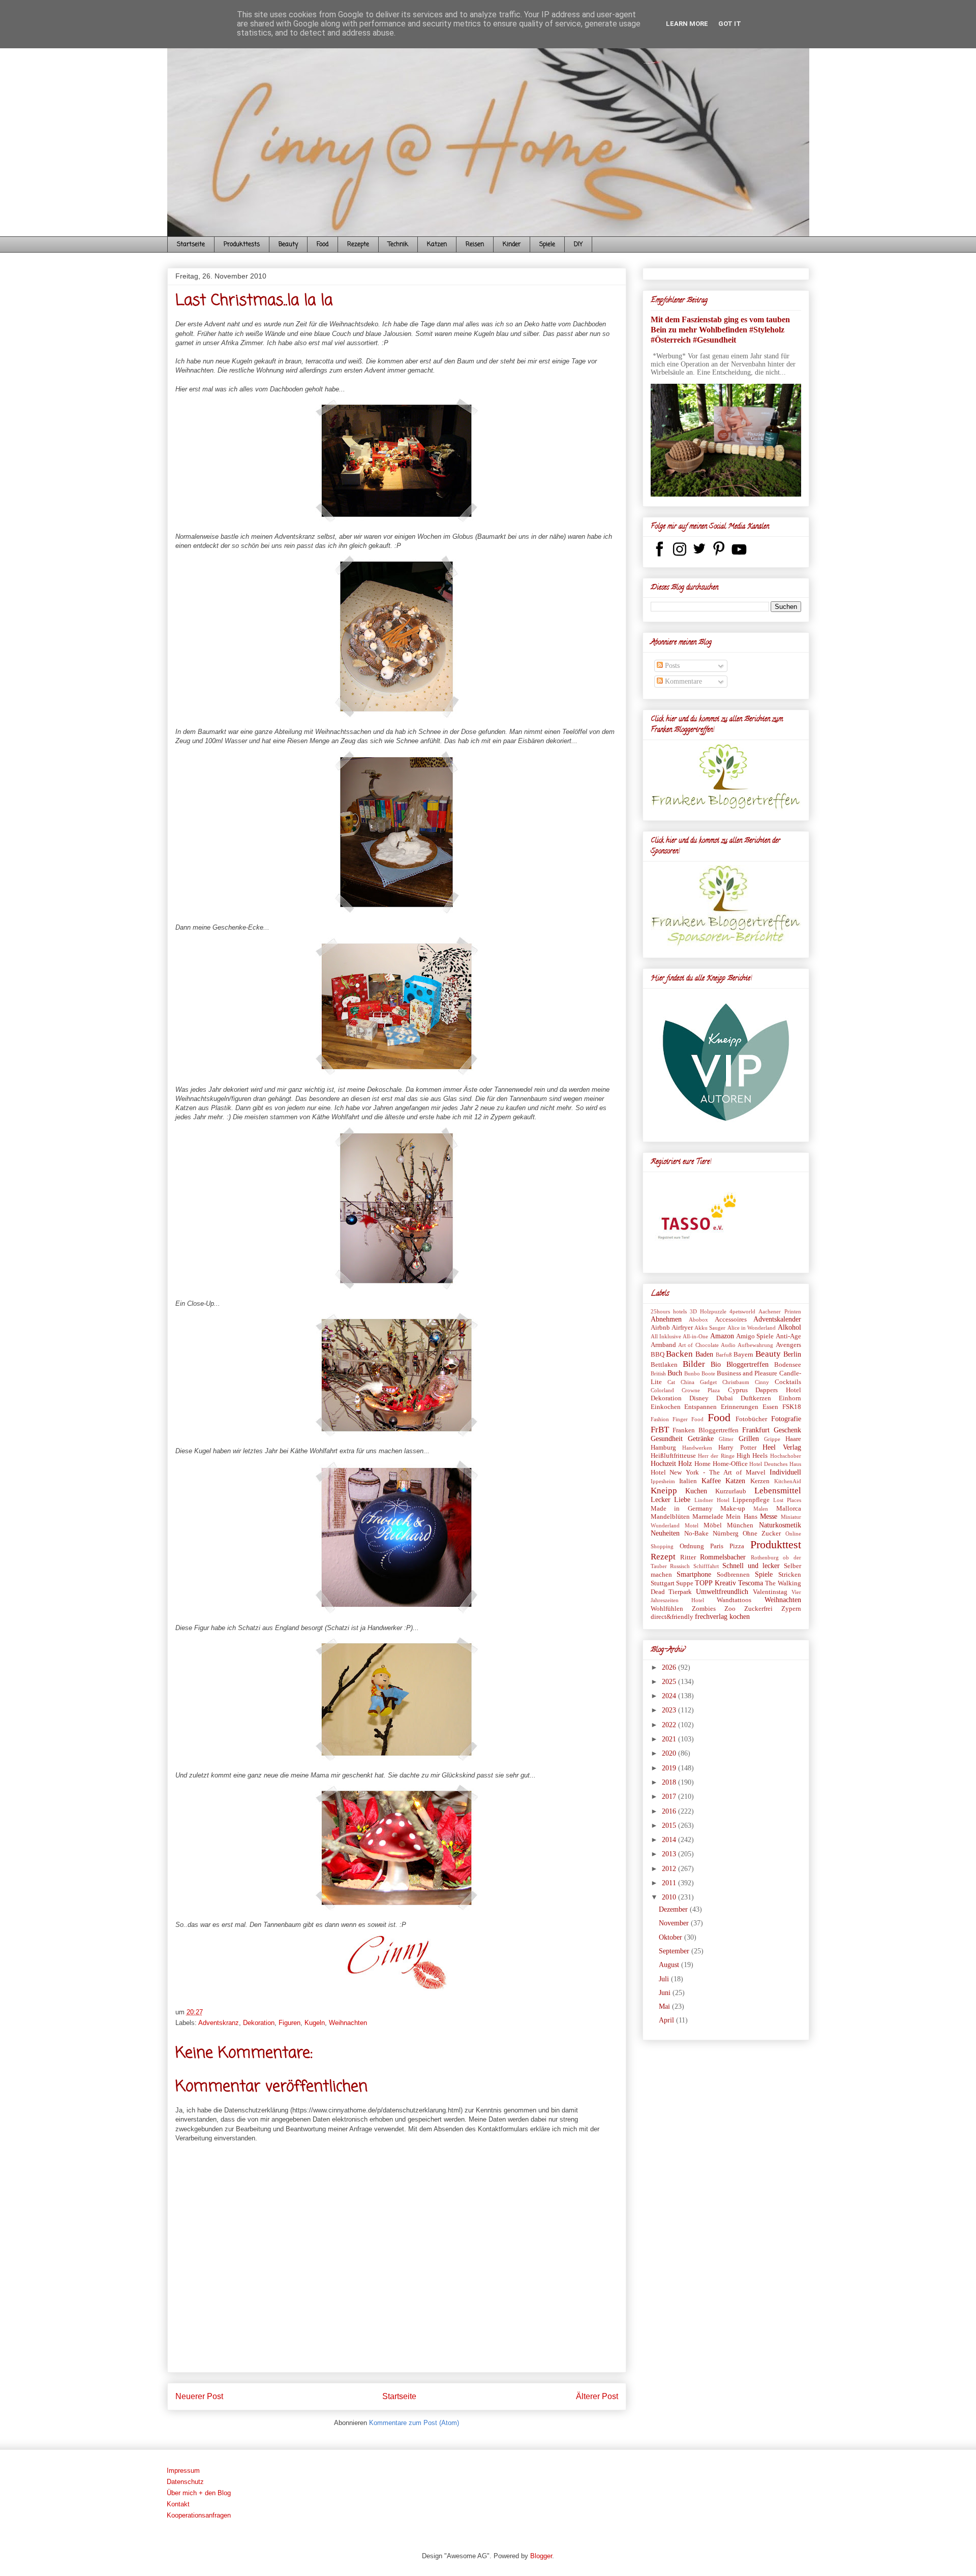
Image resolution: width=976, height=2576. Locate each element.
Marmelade (708, 1517)
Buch (675, 1373)
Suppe (685, 1583)
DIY (578, 244)
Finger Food (688, 1419)
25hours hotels (669, 1311)
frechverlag (711, 1617)
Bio (716, 1364)
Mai (665, 2006)
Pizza (737, 1546)
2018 (670, 1782)
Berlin (792, 1354)
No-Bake (696, 1534)
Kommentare (682, 681)
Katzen (437, 244)
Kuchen (696, 1491)
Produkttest (776, 1544)
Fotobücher (751, 1419)
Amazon (722, 1336)
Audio (728, 1345)
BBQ (658, 1355)
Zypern (791, 1609)
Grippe (772, 1439)
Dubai (725, 1398)
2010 (670, 1897)
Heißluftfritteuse (673, 1456)
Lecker (661, 1500)
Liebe (682, 1500)
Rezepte (358, 244)
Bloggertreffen (748, 1364)
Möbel (713, 1525)
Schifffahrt (706, 1566)
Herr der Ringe (716, 1456)
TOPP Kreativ (715, 1583)
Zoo (730, 1609)
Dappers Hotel (778, 1390)
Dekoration (259, 2023)
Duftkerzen (756, 1398)
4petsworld (742, 1311)
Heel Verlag (782, 1447)
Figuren (289, 2023)
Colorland (662, 1390)
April (667, 2020)
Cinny (762, 1382)
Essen (770, 1407)
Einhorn (790, 1398)
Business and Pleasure (747, 1373)
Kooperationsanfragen (199, 2515)
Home (703, 1464)
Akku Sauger (710, 1328)
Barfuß (724, 1355)
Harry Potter (737, 1448)
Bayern (743, 1355)
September (675, 1951)
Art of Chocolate (698, 1345)
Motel (692, 1525)
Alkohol (789, 1327)
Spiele (547, 244)
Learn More (687, 24)
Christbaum (736, 1382)
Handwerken (697, 1448)
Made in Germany (682, 1509)
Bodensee (788, 1365)
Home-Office (730, 1464)
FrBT (660, 1430)
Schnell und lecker (751, 1566)
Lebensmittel (778, 1491)
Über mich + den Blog (199, 2493)
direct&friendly (672, 1617)
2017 (670, 1797)
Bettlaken (664, 1365)
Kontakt (178, 2504)
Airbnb (660, 1328)
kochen (740, 1617)
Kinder (512, 244)
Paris (717, 1546)
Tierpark (680, 1592)
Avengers (788, 1345)
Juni (666, 1993)
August (670, 1965)
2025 (670, 1682)
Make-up (733, 1509)
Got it (730, 24)
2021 (670, 1739)
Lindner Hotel (712, 1500)
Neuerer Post (199, 2396)
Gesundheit (667, 1439)
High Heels (752, 1456)
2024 (670, 1696)
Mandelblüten (670, 1517)
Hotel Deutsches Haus (775, 1464)
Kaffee (711, 1481)
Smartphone (694, 1574)
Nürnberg (726, 1534)
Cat (671, 1382)
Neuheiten (665, 1533)
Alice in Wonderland (752, 1328)
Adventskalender (777, 1319)
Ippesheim (663, 1481)
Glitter (726, 1439)
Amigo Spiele (755, 1336)
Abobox (698, 1320)
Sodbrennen (733, 1575)
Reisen (475, 244)
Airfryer (682, 1328)
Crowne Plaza (701, 1390)
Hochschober (786, 1456)
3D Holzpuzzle (708, 1311)
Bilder (694, 1364)
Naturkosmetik (780, 1525)
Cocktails (788, 1382)
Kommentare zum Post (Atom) (414, 2423)
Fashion (660, 1419)
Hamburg (663, 1448)
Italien (688, 1481)
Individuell (785, 1472)
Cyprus (738, 1390)
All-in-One (695, 1336)
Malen (761, 1509)
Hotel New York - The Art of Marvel (708, 1473)
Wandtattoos (734, 1600)
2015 (670, 1826)
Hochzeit (663, 1464)
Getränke (701, 1439)
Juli (665, 1979)
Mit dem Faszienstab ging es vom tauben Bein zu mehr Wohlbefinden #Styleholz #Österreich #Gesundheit (720, 330)
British (658, 1373)
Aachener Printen (780, 1311)
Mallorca (789, 1509)
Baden (704, 1354)
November (675, 1923)
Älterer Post (597, 2396)
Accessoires (731, 1320)
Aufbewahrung (755, 1345)
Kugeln (315, 2023)
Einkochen (666, 1407)
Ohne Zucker (762, 1534)
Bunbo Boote (700, 1373)
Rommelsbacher (723, 1557)
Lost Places (787, 1500)
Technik (398, 244)
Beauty (288, 244)
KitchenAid (788, 1481)
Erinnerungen (740, 1407)
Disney (699, 1398)
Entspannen (700, 1407)
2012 (670, 1869)
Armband (663, 1345)
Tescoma (751, 1583)
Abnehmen (666, 1319)
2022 (670, 1725)
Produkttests (242, 244)
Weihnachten (348, 2023)
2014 (670, 1840)
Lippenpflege (751, 1500)
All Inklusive (666, 1336)
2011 (670, 1883)
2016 (670, 1811)
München (740, 1525)
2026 (670, 1667)
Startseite (191, 244)
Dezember (674, 1909)
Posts (671, 666)
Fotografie (786, 1419)
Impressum (183, 2471)
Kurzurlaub (731, 1491)
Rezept (663, 1557)
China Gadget (699, 1382)
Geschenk (787, 1430)
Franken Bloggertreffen (706, 1430)
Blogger (541, 2556)
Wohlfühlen (667, 1609)
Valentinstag (770, 1592)
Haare (793, 1439)
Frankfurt (756, 1430)
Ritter (688, 1557)
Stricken (790, 1575)
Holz (685, 1464)
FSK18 (792, 1407)
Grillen (749, 1439)
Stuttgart (663, 1583)
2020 (670, 1753)
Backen (679, 1354)
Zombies (704, 1609)
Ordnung (692, 1546)
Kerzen (760, 1481)
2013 (670, 1854)
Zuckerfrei (758, 1609)
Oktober (672, 1937)
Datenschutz (185, 2482)
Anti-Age (788, 1336)
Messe (769, 1516)
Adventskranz (219, 2023)
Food (323, 244)
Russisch (680, 1566)
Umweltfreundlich (722, 1592)
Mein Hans (741, 1517)
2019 (670, 1768)
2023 (670, 1710)
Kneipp (664, 1491)
